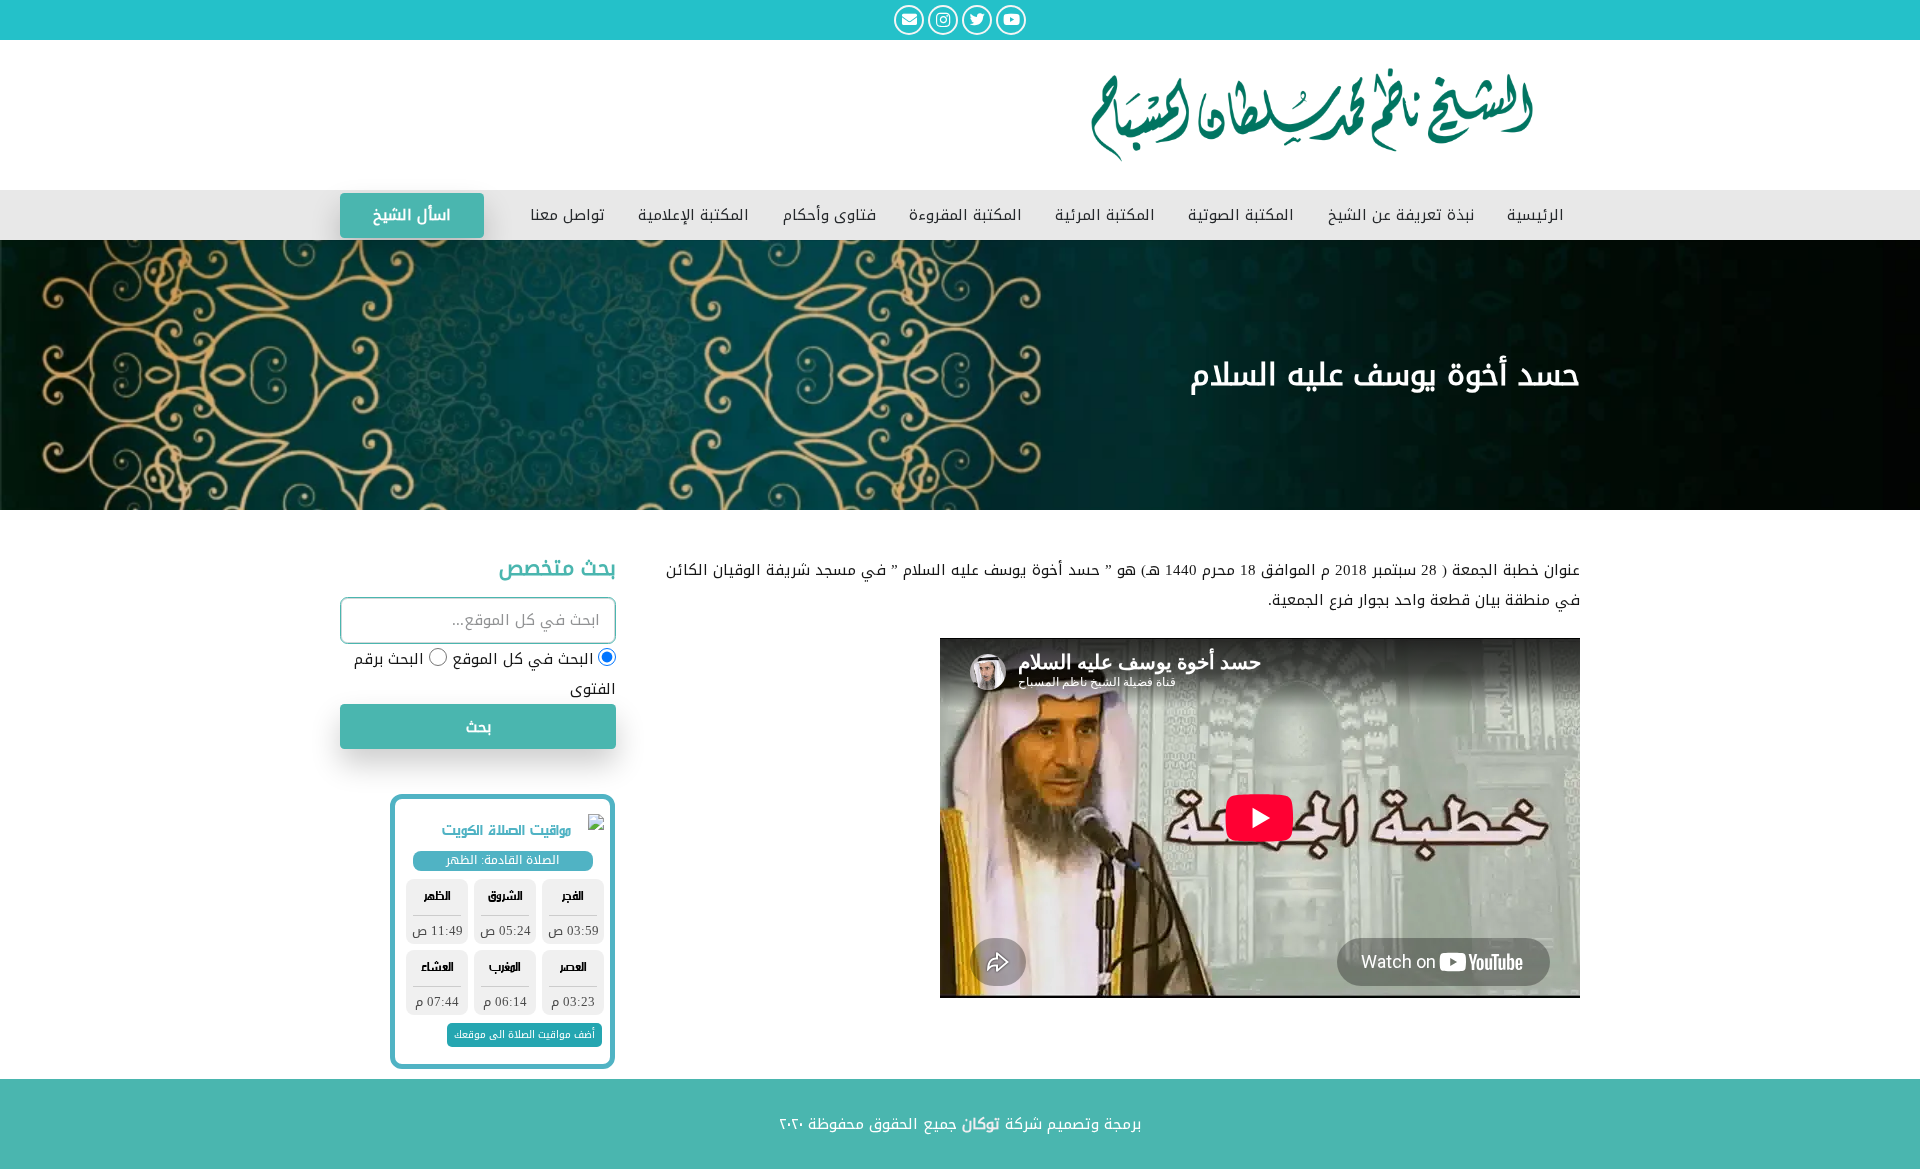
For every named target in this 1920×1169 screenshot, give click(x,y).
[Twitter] (977, 20)
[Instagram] (943, 20)
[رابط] (830, 115)
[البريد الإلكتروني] (909, 20)
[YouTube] (1011, 20)
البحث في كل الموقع (523, 659)
